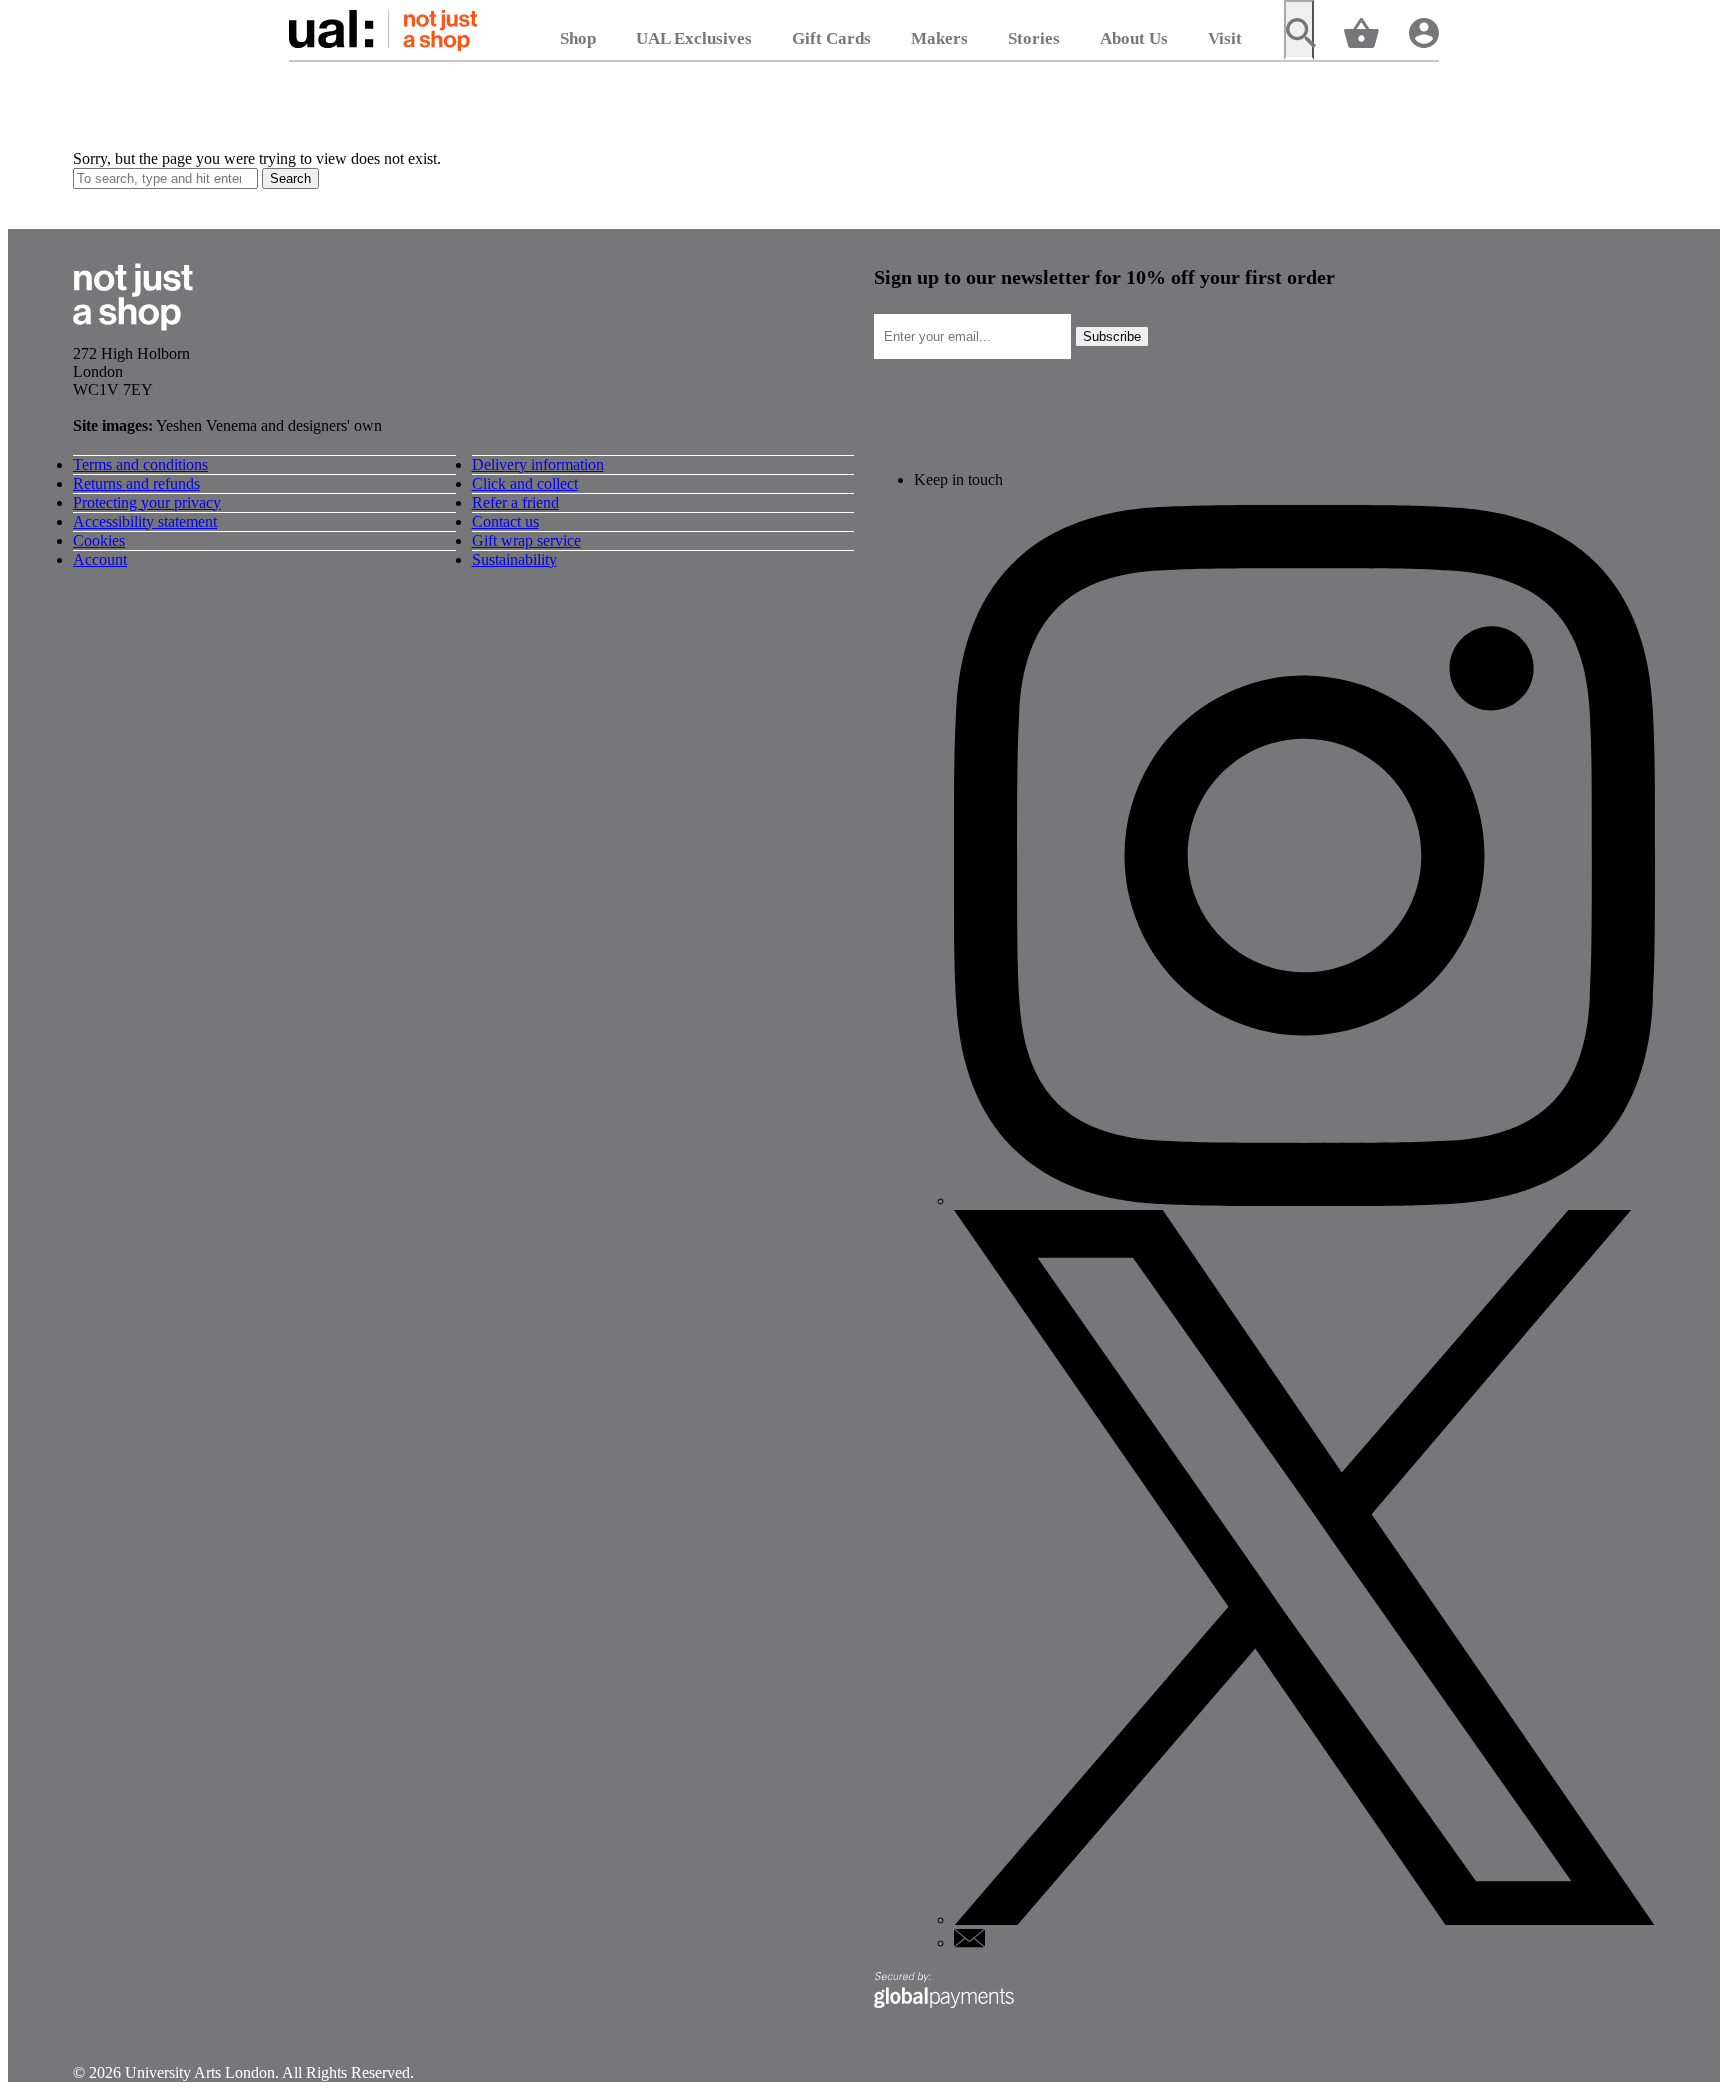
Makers (939, 38)
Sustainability (514, 559)
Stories (1034, 38)
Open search (1299, 30)
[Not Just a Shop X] (1304, 1919)
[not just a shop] (133, 335)
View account (1424, 31)
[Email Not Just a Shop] (969, 1942)
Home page (383, 30)
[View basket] (1361, 31)
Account (100, 559)
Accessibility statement (145, 521)
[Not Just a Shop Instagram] (1304, 1200)
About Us (1134, 38)
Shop (578, 38)
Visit (1225, 38)
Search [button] (290, 178)
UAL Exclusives (694, 38)
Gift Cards (831, 38)
